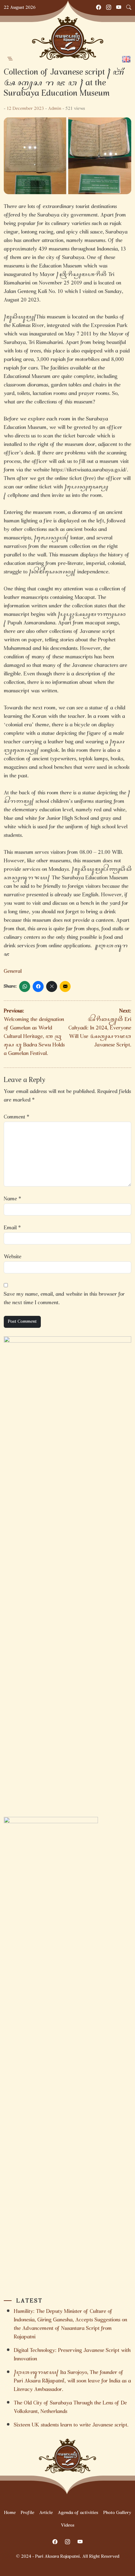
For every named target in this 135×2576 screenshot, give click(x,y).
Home (10, 2513)
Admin (55, 109)
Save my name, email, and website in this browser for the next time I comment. (64, 1299)
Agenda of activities (78, 2513)
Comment (16, 1117)
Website (13, 1257)
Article (46, 2513)
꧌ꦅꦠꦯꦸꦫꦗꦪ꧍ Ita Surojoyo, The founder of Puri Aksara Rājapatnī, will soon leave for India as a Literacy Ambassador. (72, 2381)
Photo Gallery (117, 2513)
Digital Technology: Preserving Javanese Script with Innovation (72, 2355)
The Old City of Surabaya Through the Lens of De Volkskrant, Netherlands (70, 2408)
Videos (68, 2526)
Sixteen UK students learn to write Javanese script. (72, 2425)
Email (12, 1228)
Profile (27, 2513)
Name (12, 1199)
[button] (10, 59)
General (13, 972)
